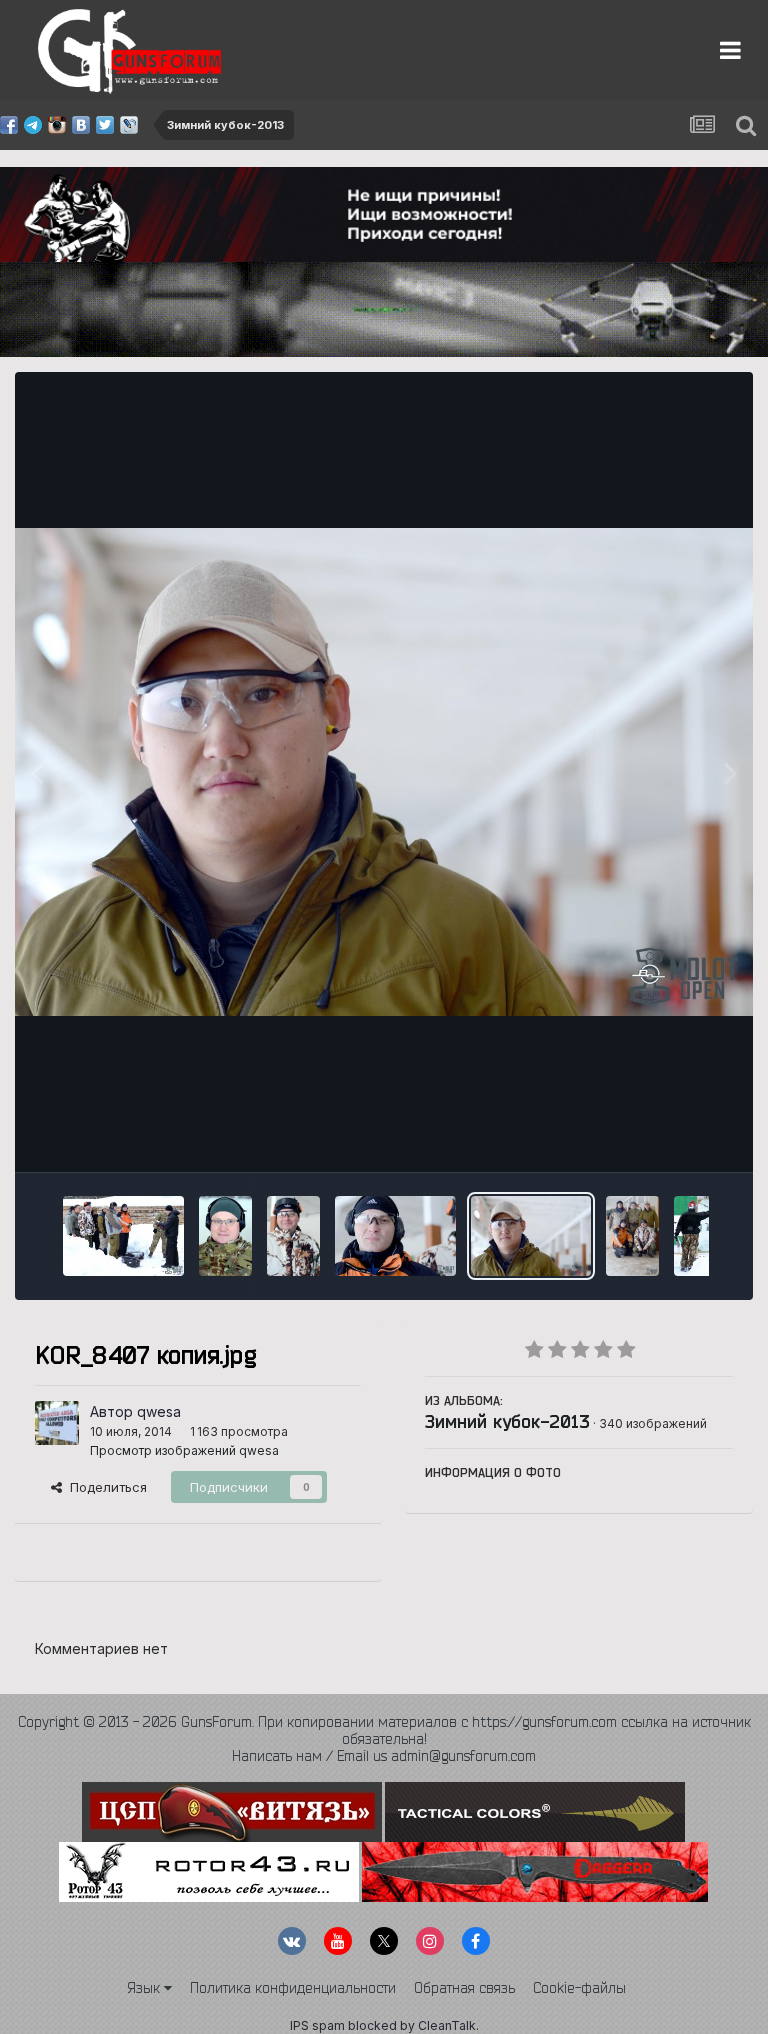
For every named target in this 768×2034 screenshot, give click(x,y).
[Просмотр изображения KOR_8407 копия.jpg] (531, 1236)
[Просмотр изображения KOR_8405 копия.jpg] (632, 1236)
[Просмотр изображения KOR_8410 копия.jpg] (293, 1236)
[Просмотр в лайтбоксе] (384, 772)
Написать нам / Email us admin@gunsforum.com (384, 1756)
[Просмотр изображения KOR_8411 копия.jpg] (225, 1236)
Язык (145, 1988)
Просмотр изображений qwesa (184, 1450)
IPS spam (317, 2025)
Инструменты (665, 1136)
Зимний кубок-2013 (507, 1421)
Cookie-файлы (579, 1988)
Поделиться (104, 1487)
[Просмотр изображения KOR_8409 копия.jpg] (395, 1236)
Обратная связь (464, 1988)
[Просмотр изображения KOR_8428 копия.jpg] (123, 1236)
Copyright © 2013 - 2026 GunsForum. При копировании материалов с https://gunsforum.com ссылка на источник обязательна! (384, 1730)
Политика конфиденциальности (293, 1988)
